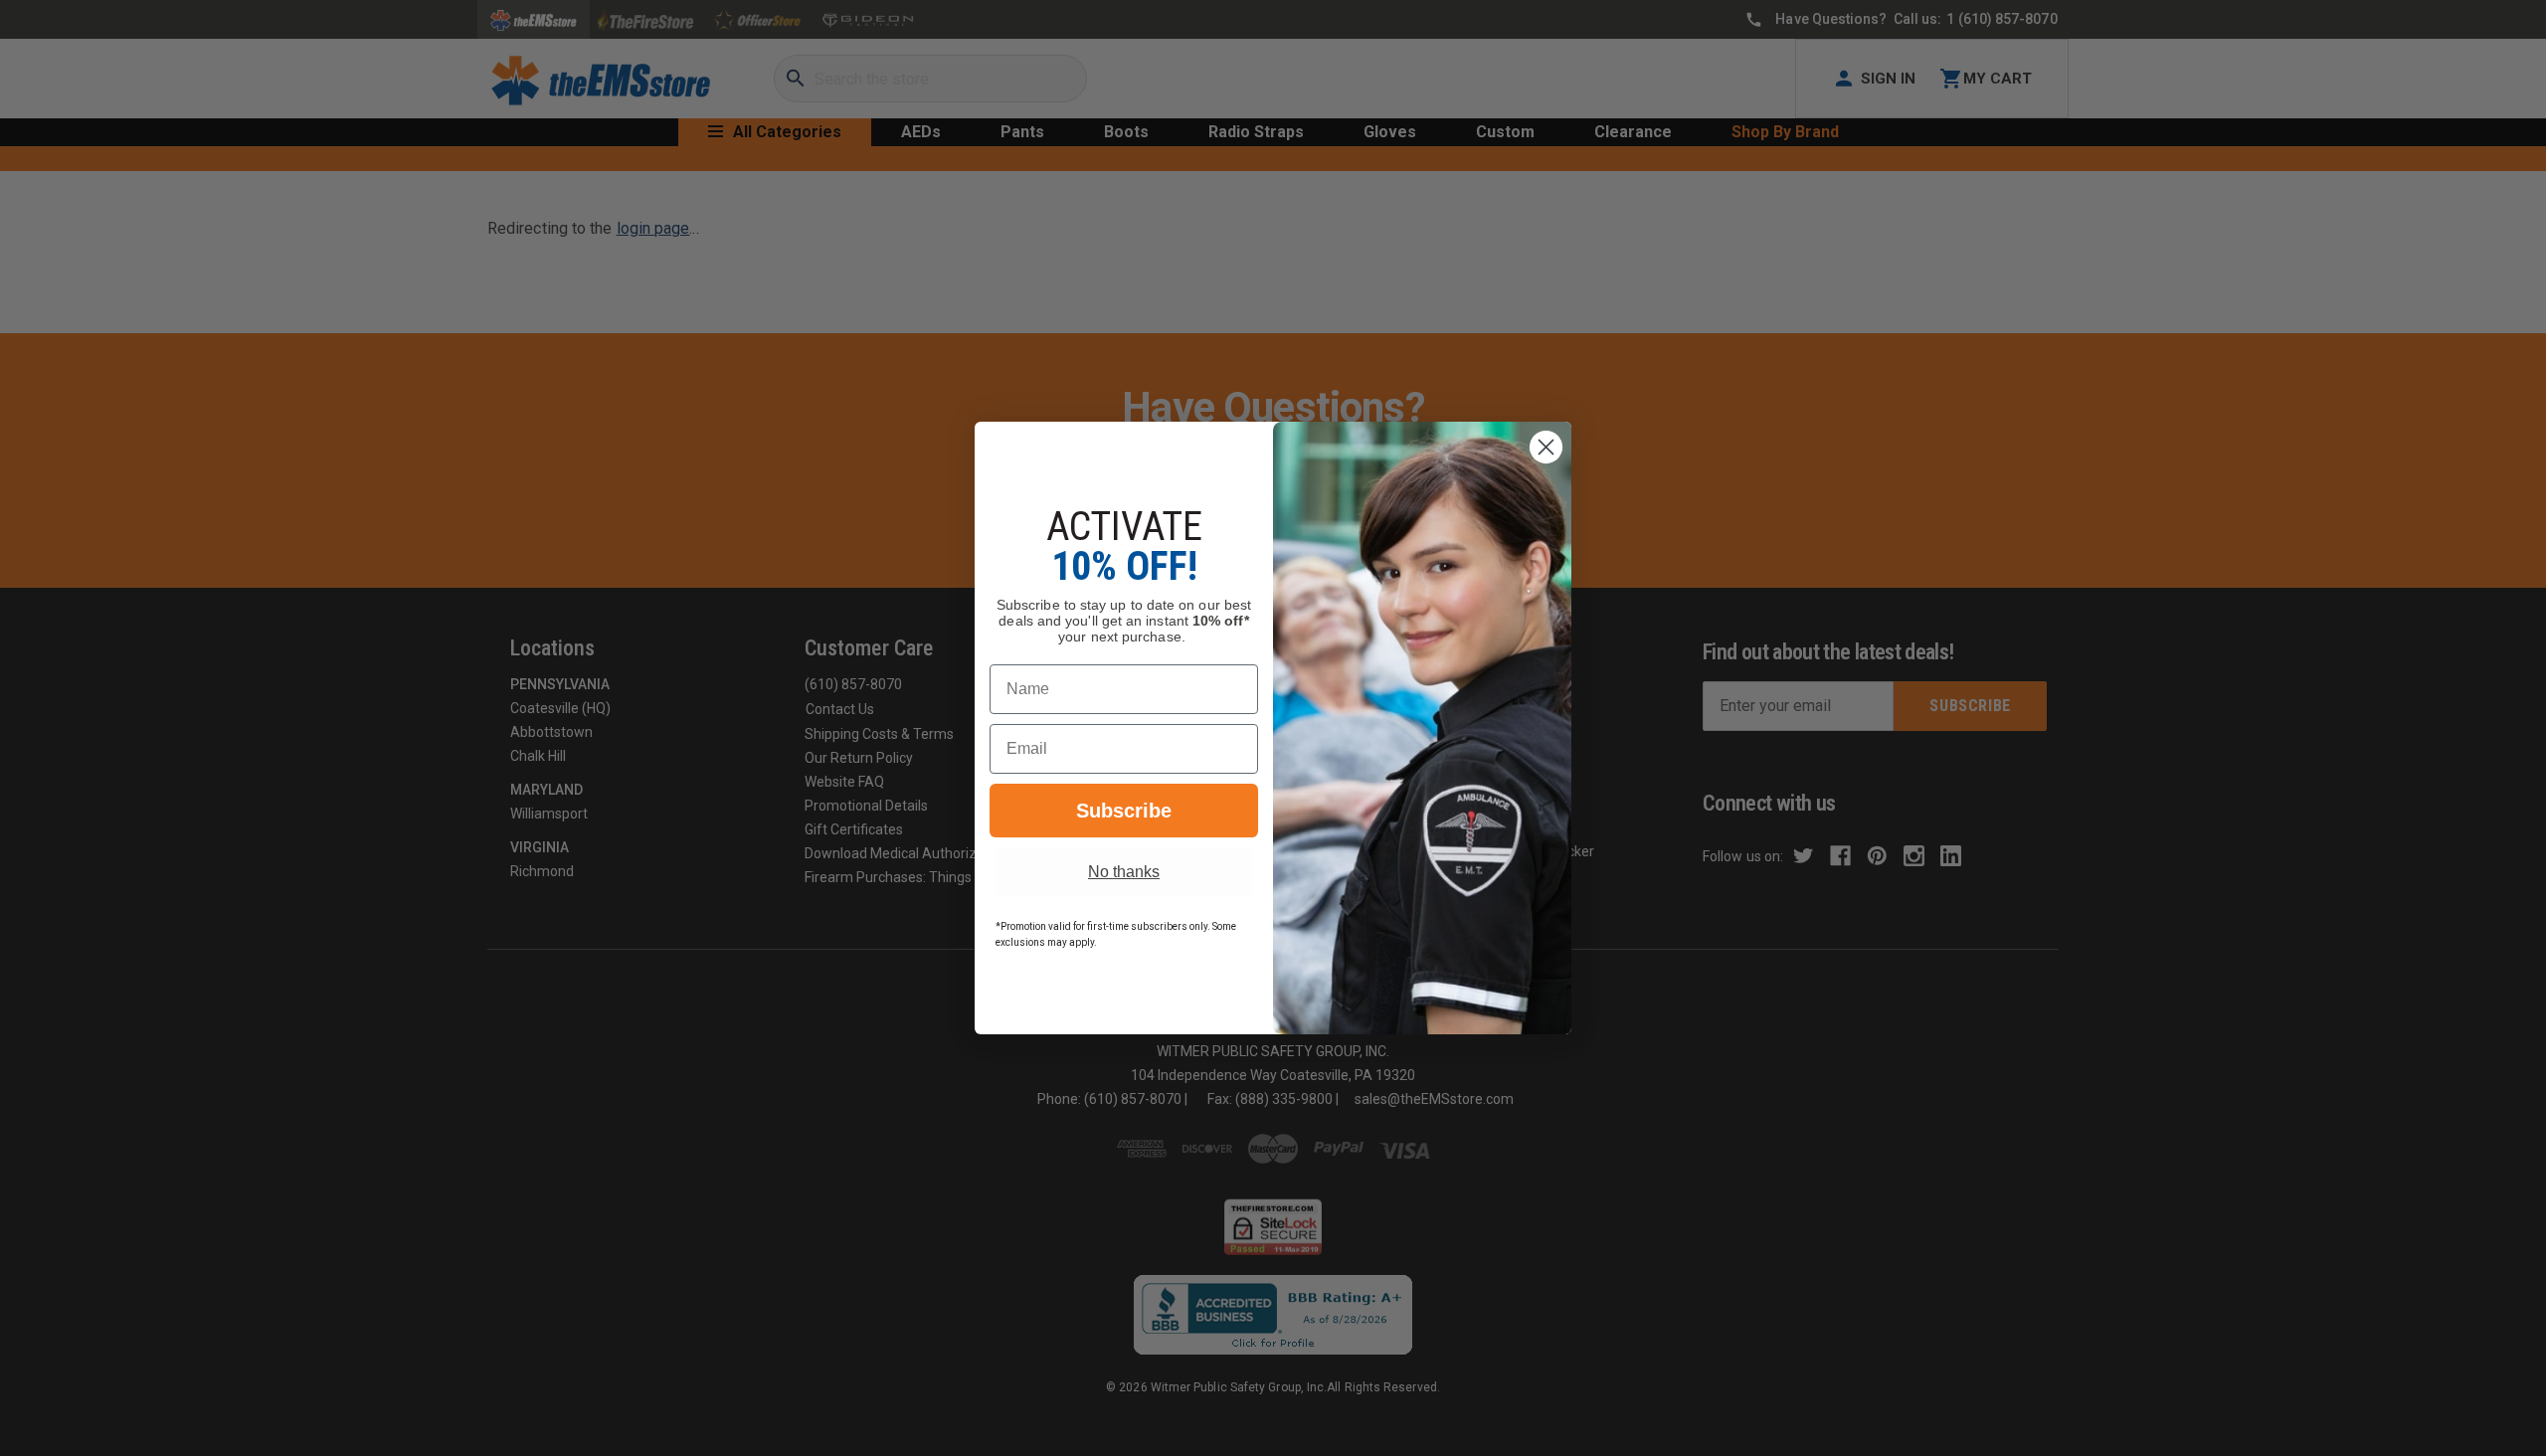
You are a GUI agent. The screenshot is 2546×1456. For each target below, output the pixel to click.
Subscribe (1124, 811)
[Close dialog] (1546, 447)
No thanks (1124, 872)
